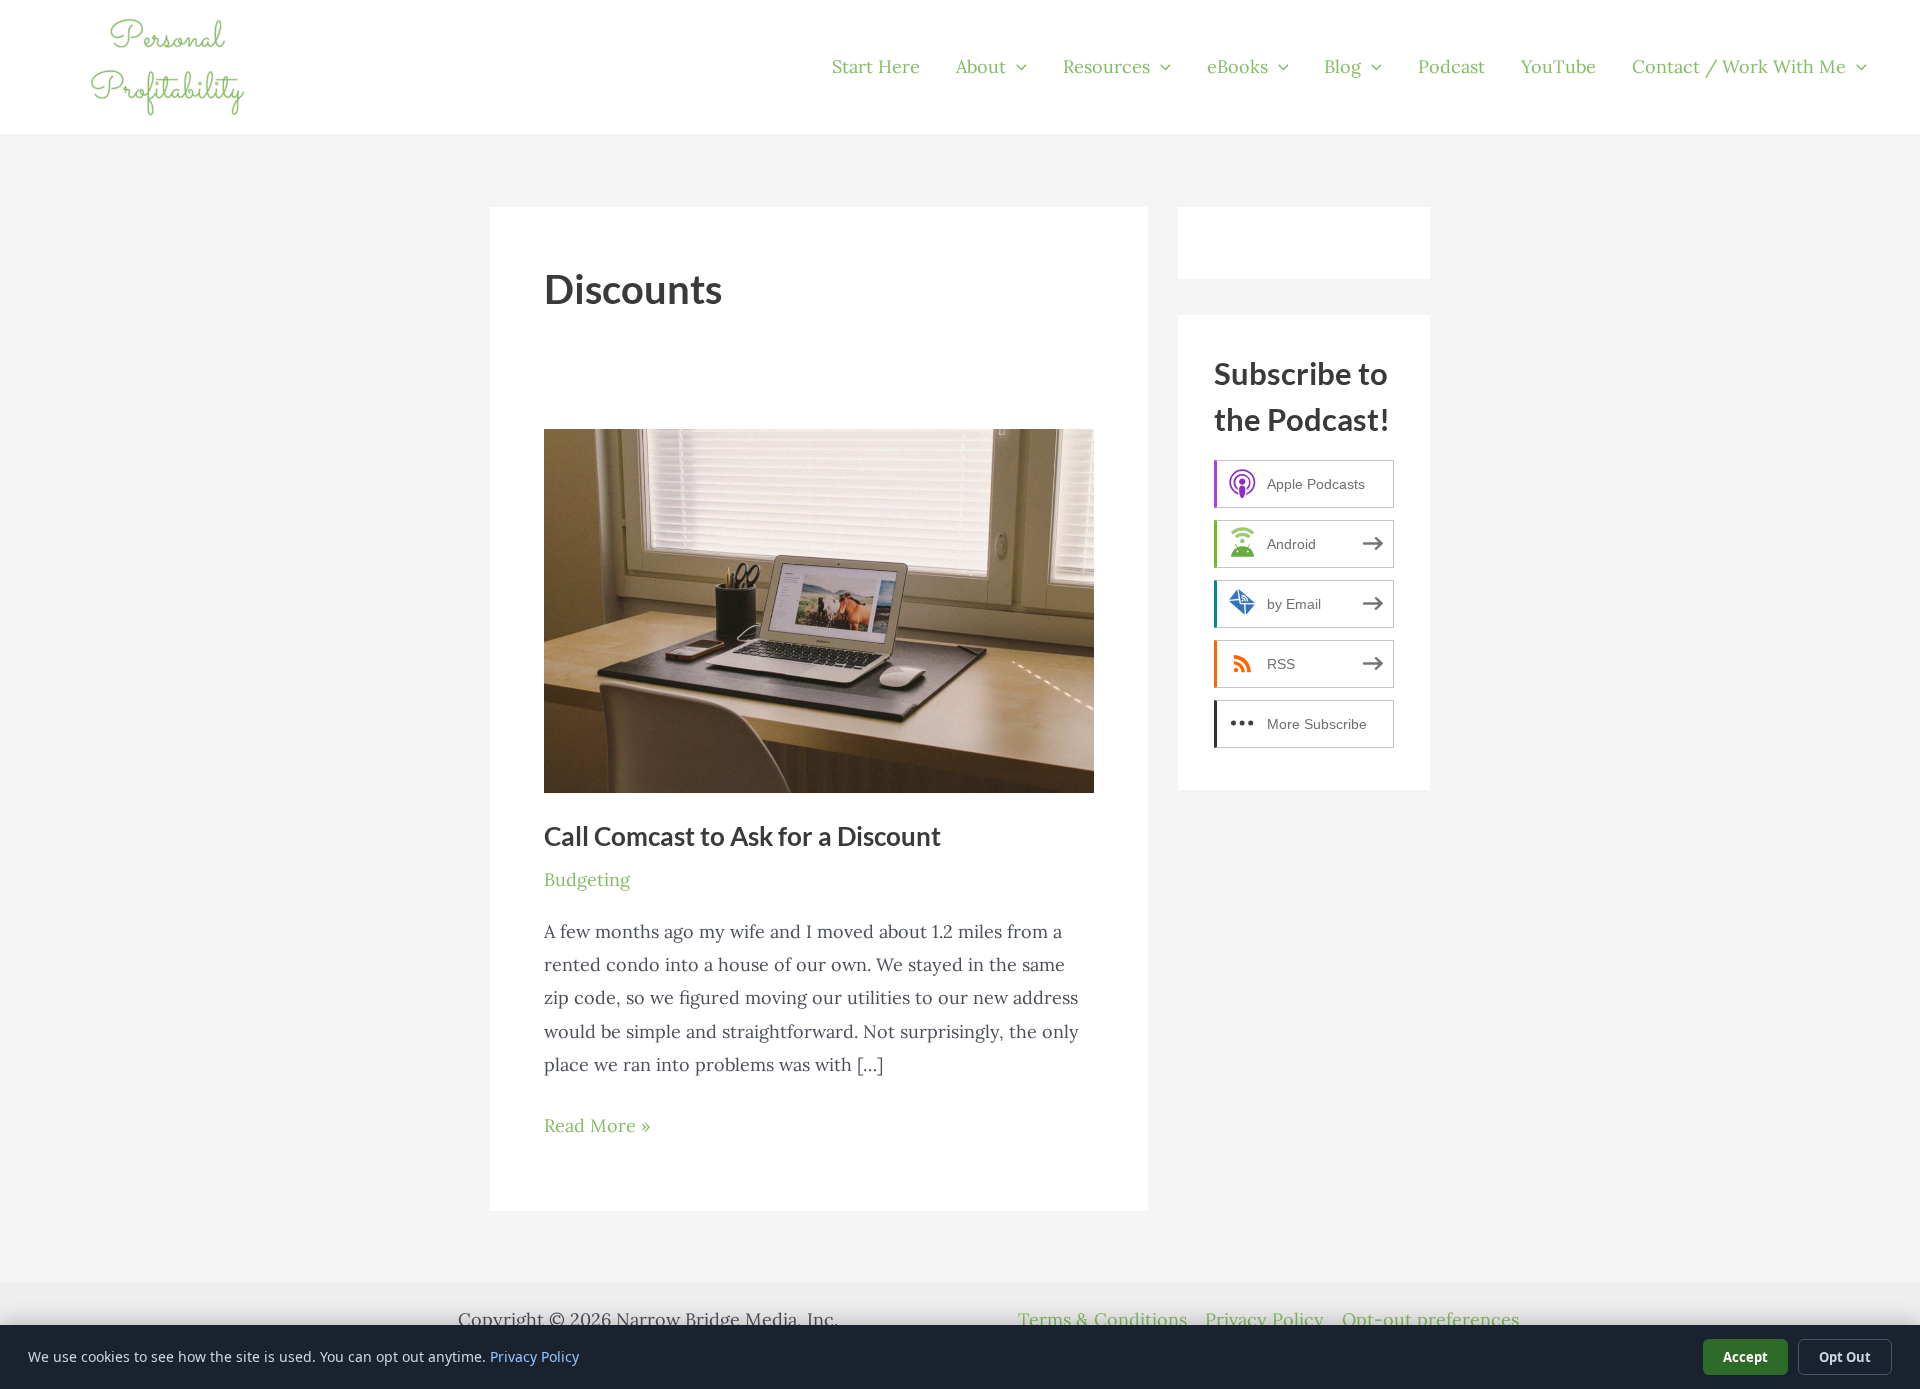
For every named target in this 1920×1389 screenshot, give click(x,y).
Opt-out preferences (1430, 1319)
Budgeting (587, 879)
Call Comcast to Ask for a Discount (742, 836)
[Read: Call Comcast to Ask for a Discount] (819, 609)
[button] (1016, 67)
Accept (1745, 1357)
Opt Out (1845, 1357)
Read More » (597, 1127)
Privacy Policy (1264, 1319)
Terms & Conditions (1102, 1319)
